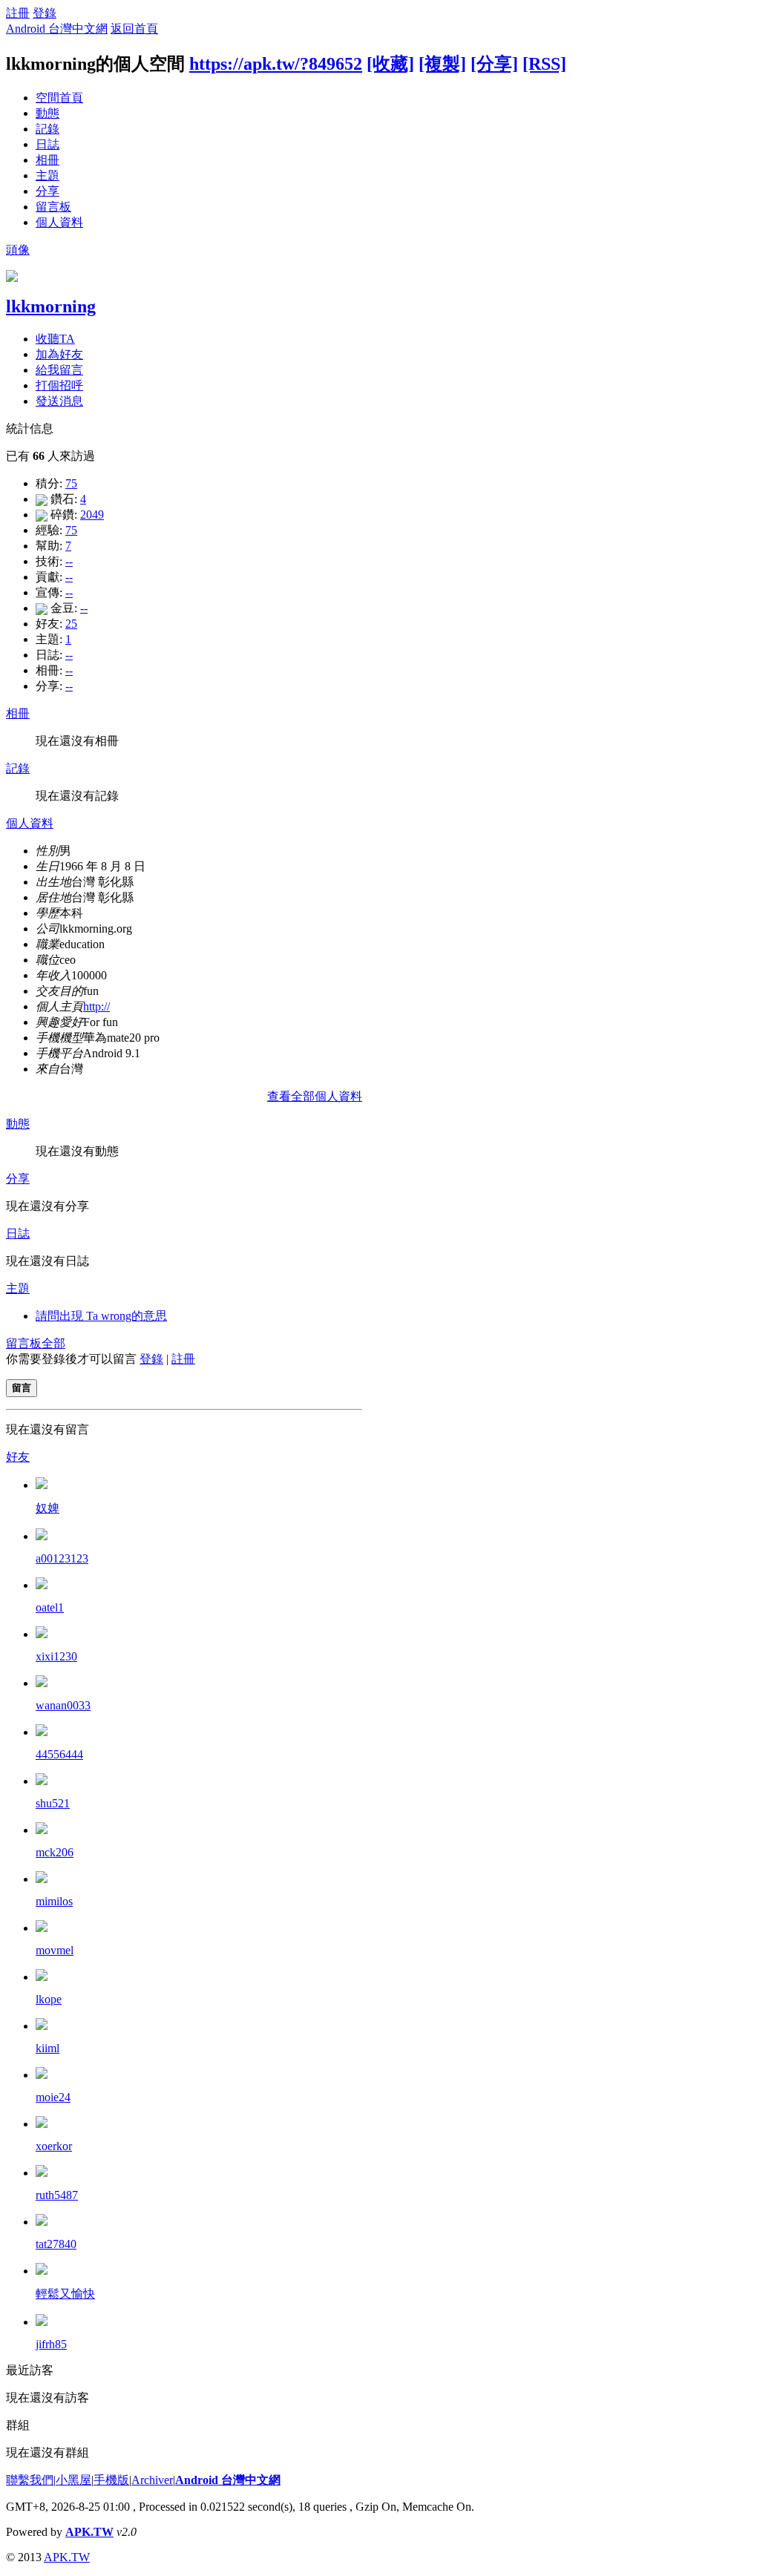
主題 (47, 175)
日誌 (47, 144)
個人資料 (59, 222)
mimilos (54, 1901)
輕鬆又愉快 (65, 2294)
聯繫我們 (30, 2480)
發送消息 (59, 401)
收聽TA (55, 339)
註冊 (18, 13)
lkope (49, 1999)
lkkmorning (51, 306)
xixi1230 (56, 1656)
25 (71, 624)
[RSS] (544, 64)
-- (69, 561)
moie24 (53, 2097)
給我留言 (59, 370)
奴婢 (47, 1508)
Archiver (152, 2480)
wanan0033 (63, 1705)
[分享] (494, 64)
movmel (55, 1950)
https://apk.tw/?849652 (276, 64)
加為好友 (59, 354)
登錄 (45, 13)
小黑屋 (73, 2480)
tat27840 (56, 2244)
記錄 (47, 129)
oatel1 (50, 1607)
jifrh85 (51, 2344)
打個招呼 (59, 385)
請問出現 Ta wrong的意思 (101, 1316)
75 (71, 483)
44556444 (59, 1754)
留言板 (53, 207)
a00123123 (62, 1558)
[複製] (442, 64)
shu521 (53, 1803)
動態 (47, 113)
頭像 (18, 250)
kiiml (47, 2048)
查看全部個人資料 (315, 1096)
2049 (92, 515)
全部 (53, 1343)
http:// (96, 1006)
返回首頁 (134, 29)
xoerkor (54, 2146)
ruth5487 (57, 2195)
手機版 (111, 2480)
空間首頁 (59, 98)
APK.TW (89, 2532)
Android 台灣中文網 (57, 29)
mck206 (55, 1852)
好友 (18, 1457)
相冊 (47, 160)
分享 (47, 191)
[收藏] (390, 64)
